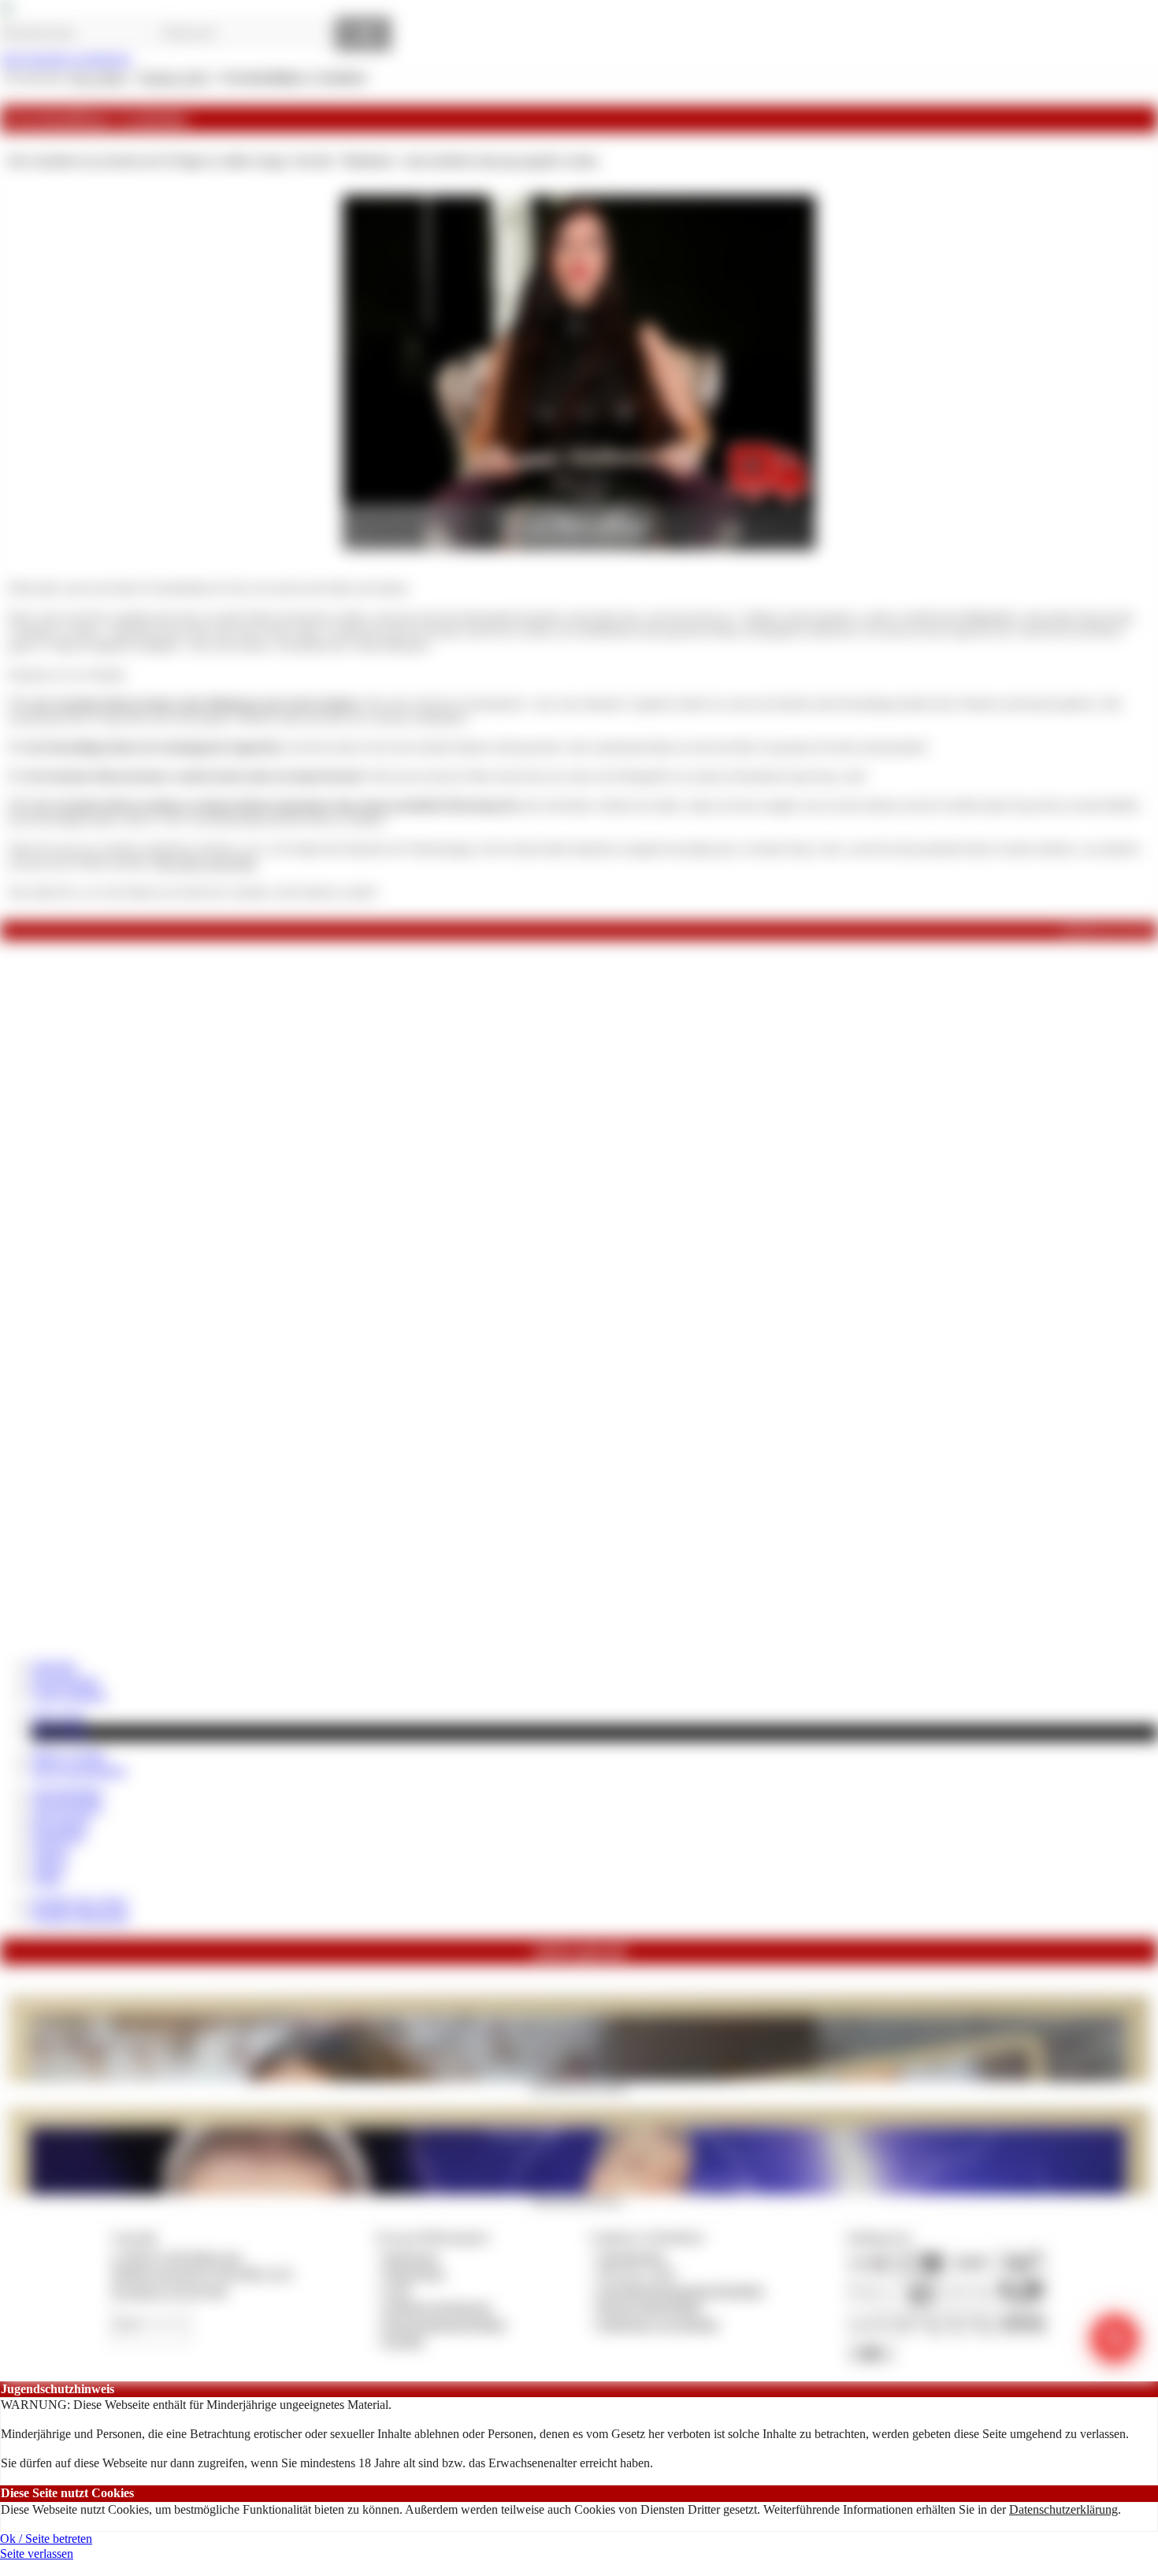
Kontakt (404, 2341)
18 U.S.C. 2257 (637, 2273)
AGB (397, 2290)
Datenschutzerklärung (1063, 2509)
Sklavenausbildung (79, 1770)
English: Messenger (80, 1916)
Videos (49, 1865)
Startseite (54, 1665)
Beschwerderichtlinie (650, 2307)
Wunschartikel (67, 1807)
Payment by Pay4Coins (169, 2290)
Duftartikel (58, 1836)
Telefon (50, 1851)
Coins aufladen (69, 1695)
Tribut (46, 1879)
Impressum (411, 2256)
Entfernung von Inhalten (659, 2324)
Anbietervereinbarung (437, 2307)
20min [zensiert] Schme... (579, 2199)
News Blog (61, 1732)
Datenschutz (414, 2273)
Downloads (60, 1821)
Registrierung (65, 1680)
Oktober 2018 (173, 78)
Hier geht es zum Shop (205, 863)
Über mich (58, 1717)
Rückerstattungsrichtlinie (445, 2324)
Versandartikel (67, 1792)
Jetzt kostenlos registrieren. (67, 59)
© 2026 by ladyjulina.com (176, 2256)
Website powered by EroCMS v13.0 (202, 2273)
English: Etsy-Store (80, 1902)
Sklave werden (69, 1755)
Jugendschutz (631, 2256)
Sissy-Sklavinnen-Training (579, 2087)
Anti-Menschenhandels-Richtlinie (681, 2290)
